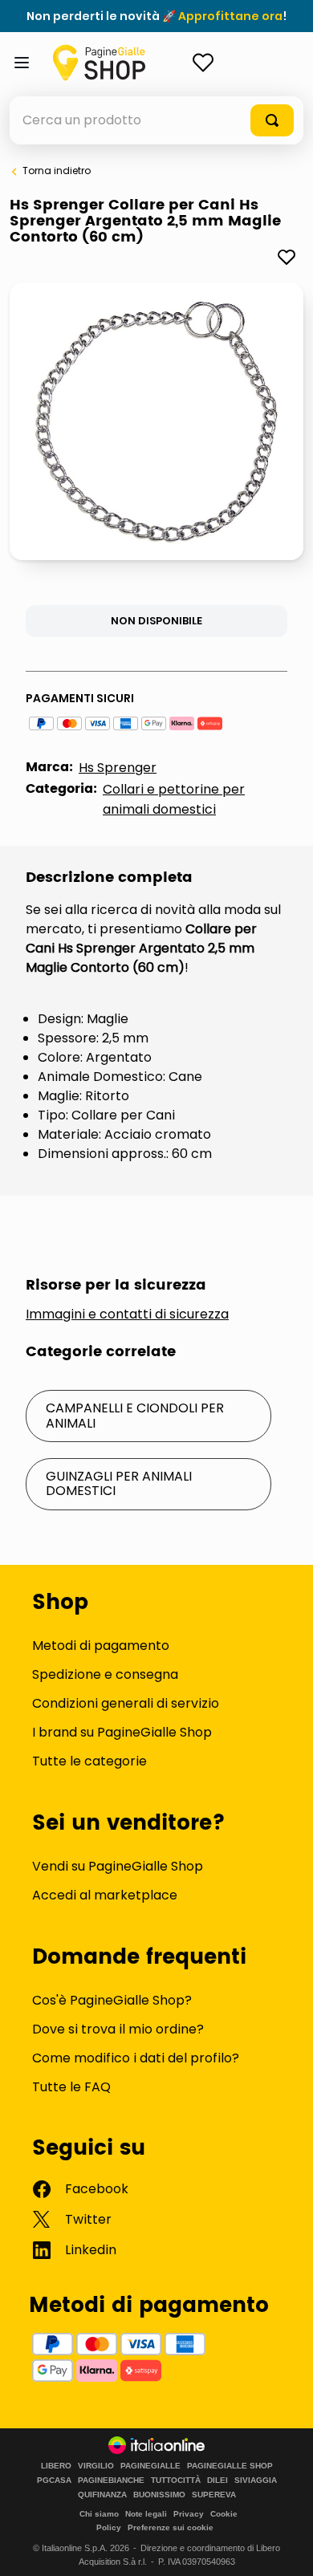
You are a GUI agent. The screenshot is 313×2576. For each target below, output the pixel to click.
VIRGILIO (96, 2466)
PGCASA (54, 2481)
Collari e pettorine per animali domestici (174, 799)
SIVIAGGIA (256, 2481)
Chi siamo (99, 2514)
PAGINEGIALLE (150, 2466)
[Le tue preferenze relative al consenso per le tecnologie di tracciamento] (285, 2548)
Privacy (189, 2514)
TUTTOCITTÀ (176, 2481)
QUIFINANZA (102, 2495)
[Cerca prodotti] (272, 120)
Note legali (146, 2514)
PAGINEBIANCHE (111, 2481)
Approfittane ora (230, 16)
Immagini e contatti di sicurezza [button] (127, 1314)
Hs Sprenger (118, 768)
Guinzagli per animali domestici (119, 1483)
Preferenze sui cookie (171, 2527)
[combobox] (156, 120)
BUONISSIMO (159, 2495)
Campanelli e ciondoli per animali (135, 1415)
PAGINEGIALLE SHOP (230, 2466)
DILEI (217, 2481)
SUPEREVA (214, 2495)
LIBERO (56, 2466)
